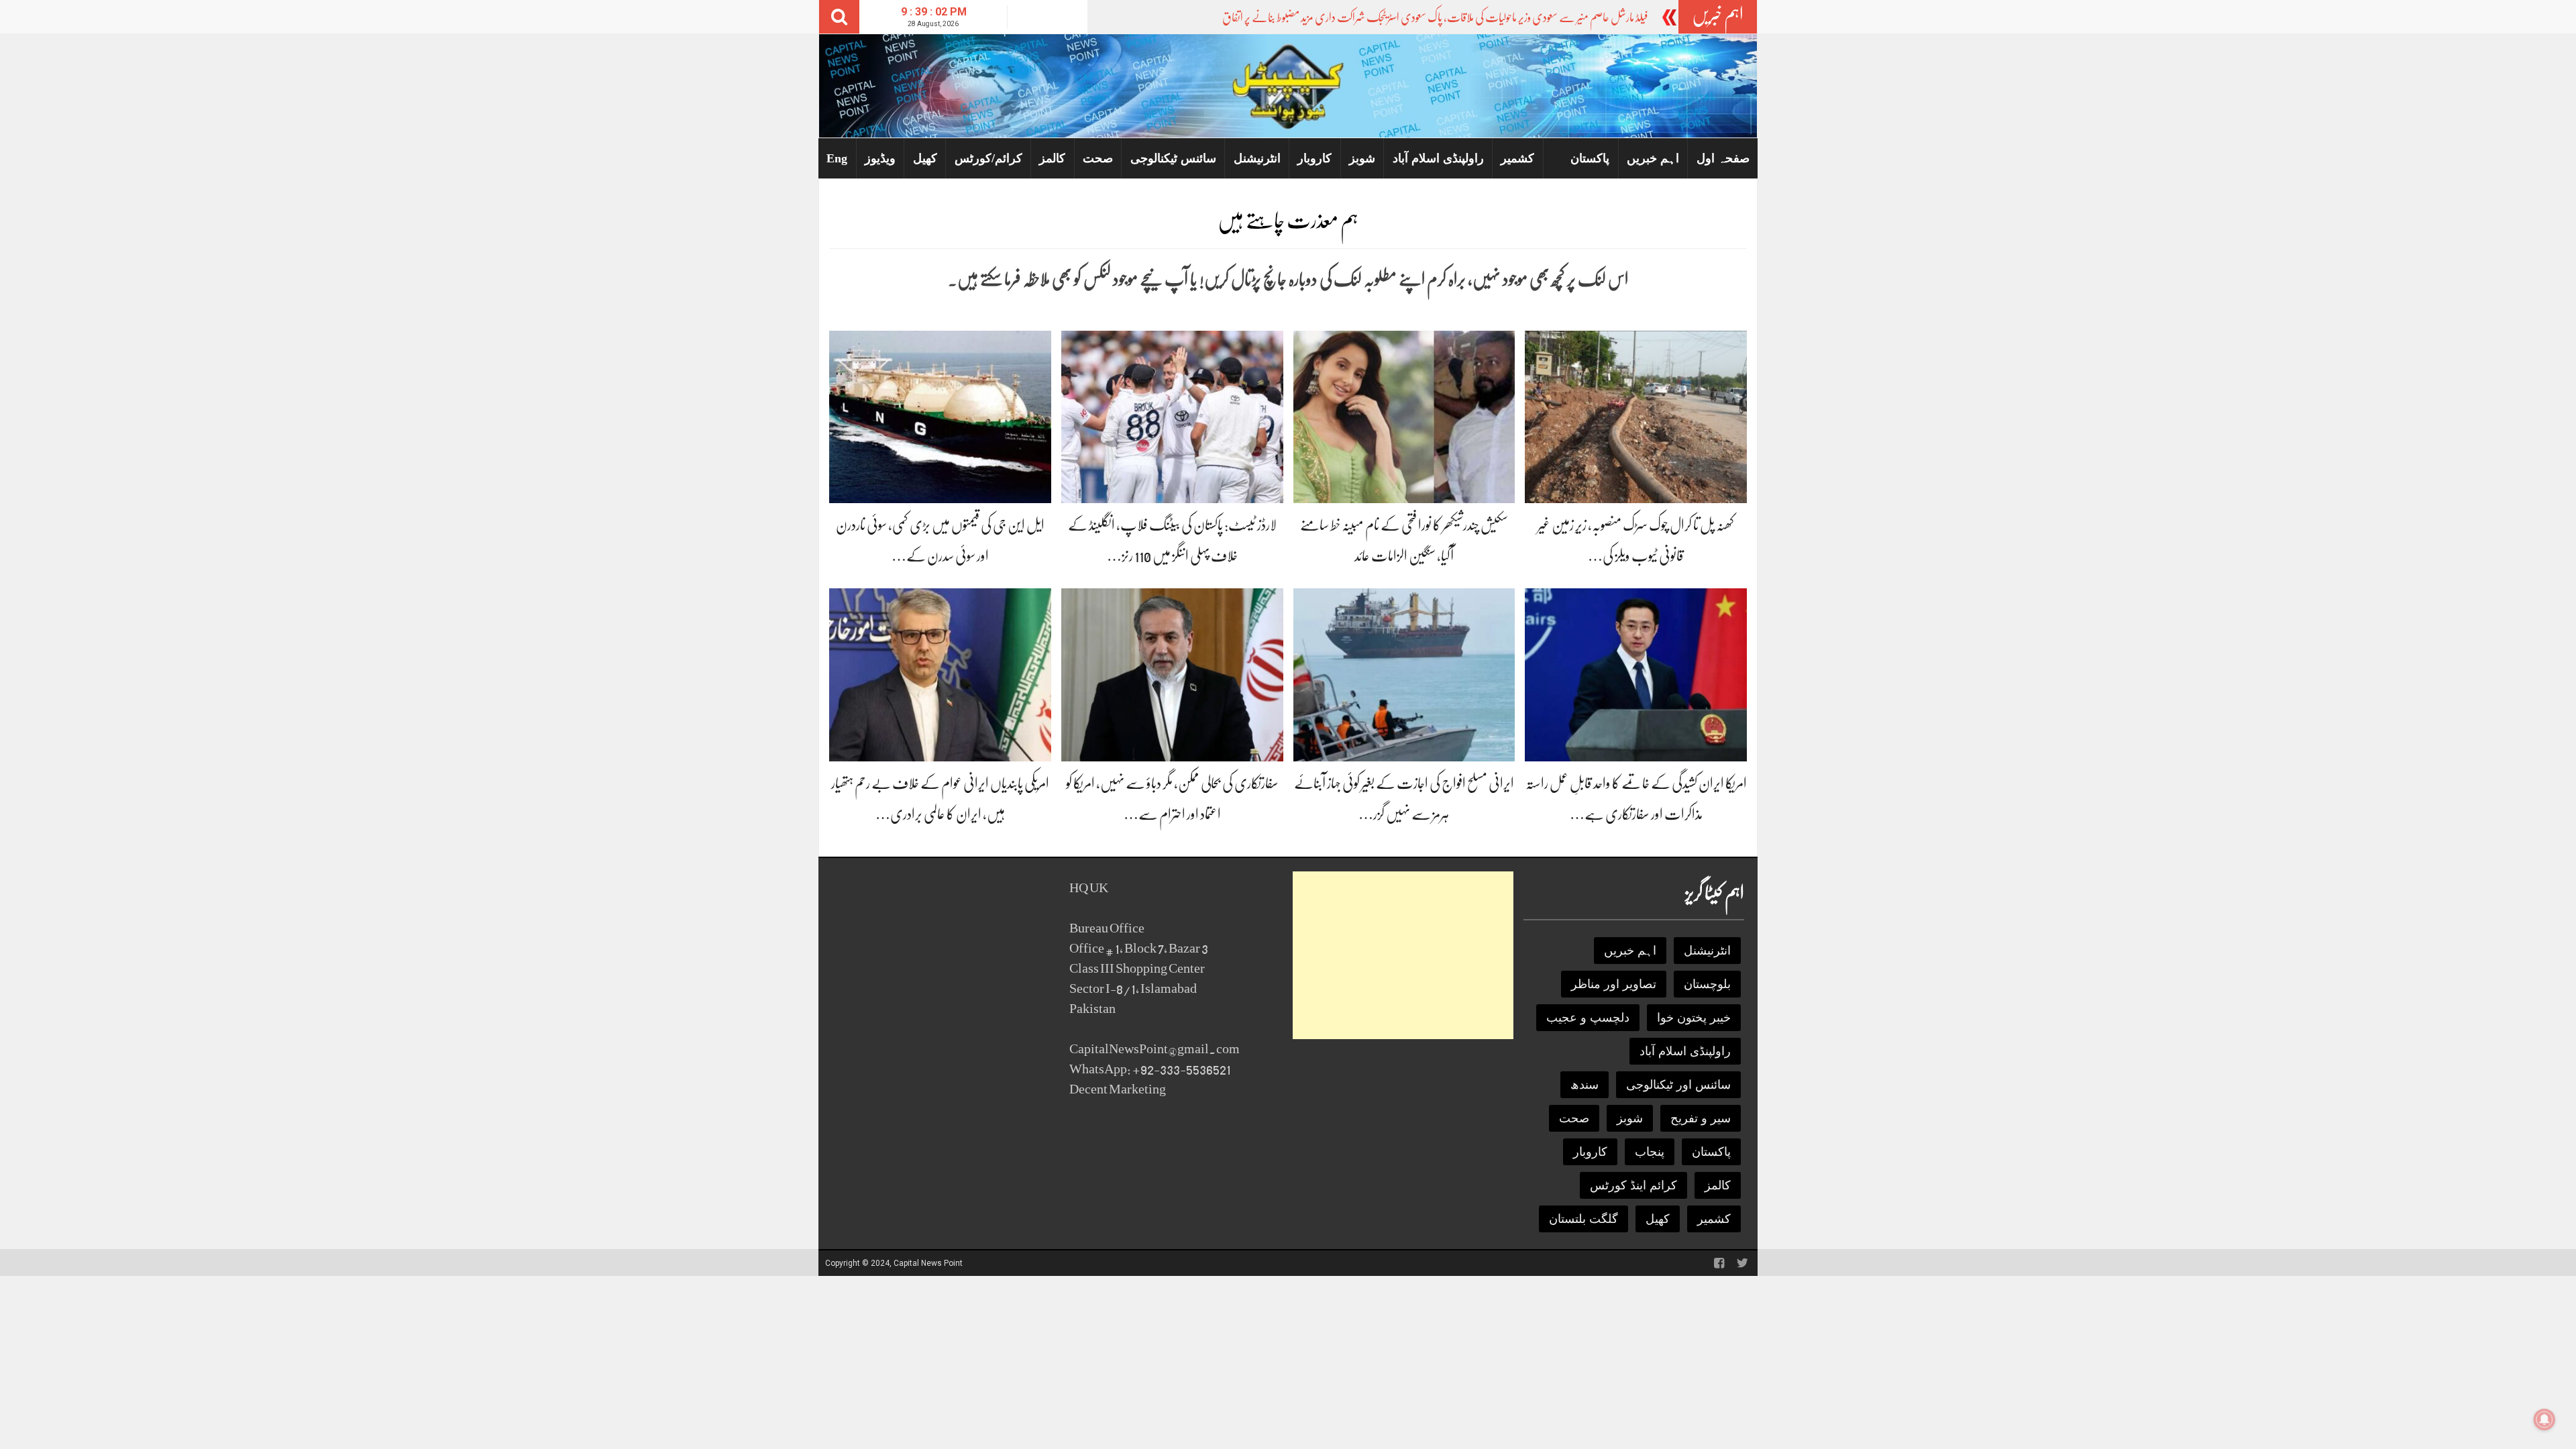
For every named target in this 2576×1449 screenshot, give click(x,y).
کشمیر (1517, 158)
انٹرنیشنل (1257, 158)
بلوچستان (1707, 984)
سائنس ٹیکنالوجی (1173, 158)
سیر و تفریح (1701, 1118)
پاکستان (1590, 158)
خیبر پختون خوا (1694, 1018)
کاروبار (1314, 158)
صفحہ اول (1723, 158)
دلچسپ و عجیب (1588, 1018)
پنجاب (1650, 1152)
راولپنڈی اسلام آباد (1438, 158)
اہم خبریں (1653, 158)
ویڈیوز (880, 158)
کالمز (1052, 158)
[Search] (839, 17)
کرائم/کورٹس (988, 158)
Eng (837, 158)
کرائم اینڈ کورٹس (1633, 1185)
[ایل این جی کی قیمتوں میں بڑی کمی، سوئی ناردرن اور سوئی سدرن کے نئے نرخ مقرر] (940, 416)
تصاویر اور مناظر (1614, 984)
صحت (1098, 158)
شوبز (1362, 158)
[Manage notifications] (2544, 1419)
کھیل (925, 158)
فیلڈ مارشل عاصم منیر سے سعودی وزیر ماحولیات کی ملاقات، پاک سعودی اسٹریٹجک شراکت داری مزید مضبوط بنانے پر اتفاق (1435, 17)
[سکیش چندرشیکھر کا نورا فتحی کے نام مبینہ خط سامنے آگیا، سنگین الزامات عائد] (1404, 416)
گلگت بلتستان (1584, 1219)
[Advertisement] (1403, 955)
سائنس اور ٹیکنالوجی (1678, 1085)
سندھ (1585, 1085)
